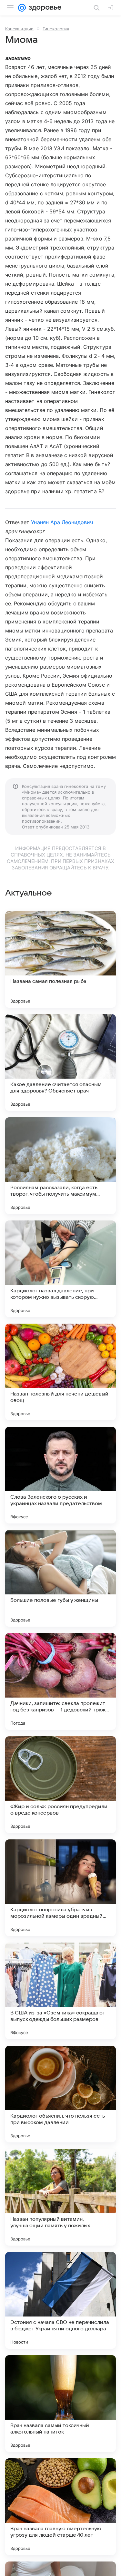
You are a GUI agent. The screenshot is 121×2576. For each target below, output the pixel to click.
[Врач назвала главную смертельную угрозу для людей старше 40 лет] (60, 2507)
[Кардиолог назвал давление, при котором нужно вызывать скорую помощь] (60, 1269)
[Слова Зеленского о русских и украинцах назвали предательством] (60, 1475)
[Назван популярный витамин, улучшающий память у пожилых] (60, 2197)
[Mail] (22, 8)
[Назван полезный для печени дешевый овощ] (60, 1372)
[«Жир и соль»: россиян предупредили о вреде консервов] (60, 1785)
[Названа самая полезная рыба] (60, 959)
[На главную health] (44, 8)
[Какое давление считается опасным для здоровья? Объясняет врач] (60, 1063)
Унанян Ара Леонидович (62, 522)
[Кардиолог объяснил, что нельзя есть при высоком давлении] (60, 2094)
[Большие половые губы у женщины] (60, 1578)
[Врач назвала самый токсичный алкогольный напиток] (60, 2404)
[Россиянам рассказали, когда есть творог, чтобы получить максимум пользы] (60, 1166)
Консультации (19, 29)
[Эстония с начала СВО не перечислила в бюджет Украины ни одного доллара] (60, 2300)
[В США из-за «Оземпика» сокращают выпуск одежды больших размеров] (60, 1991)
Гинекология (56, 29)
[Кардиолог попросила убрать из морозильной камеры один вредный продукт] (60, 1888)
